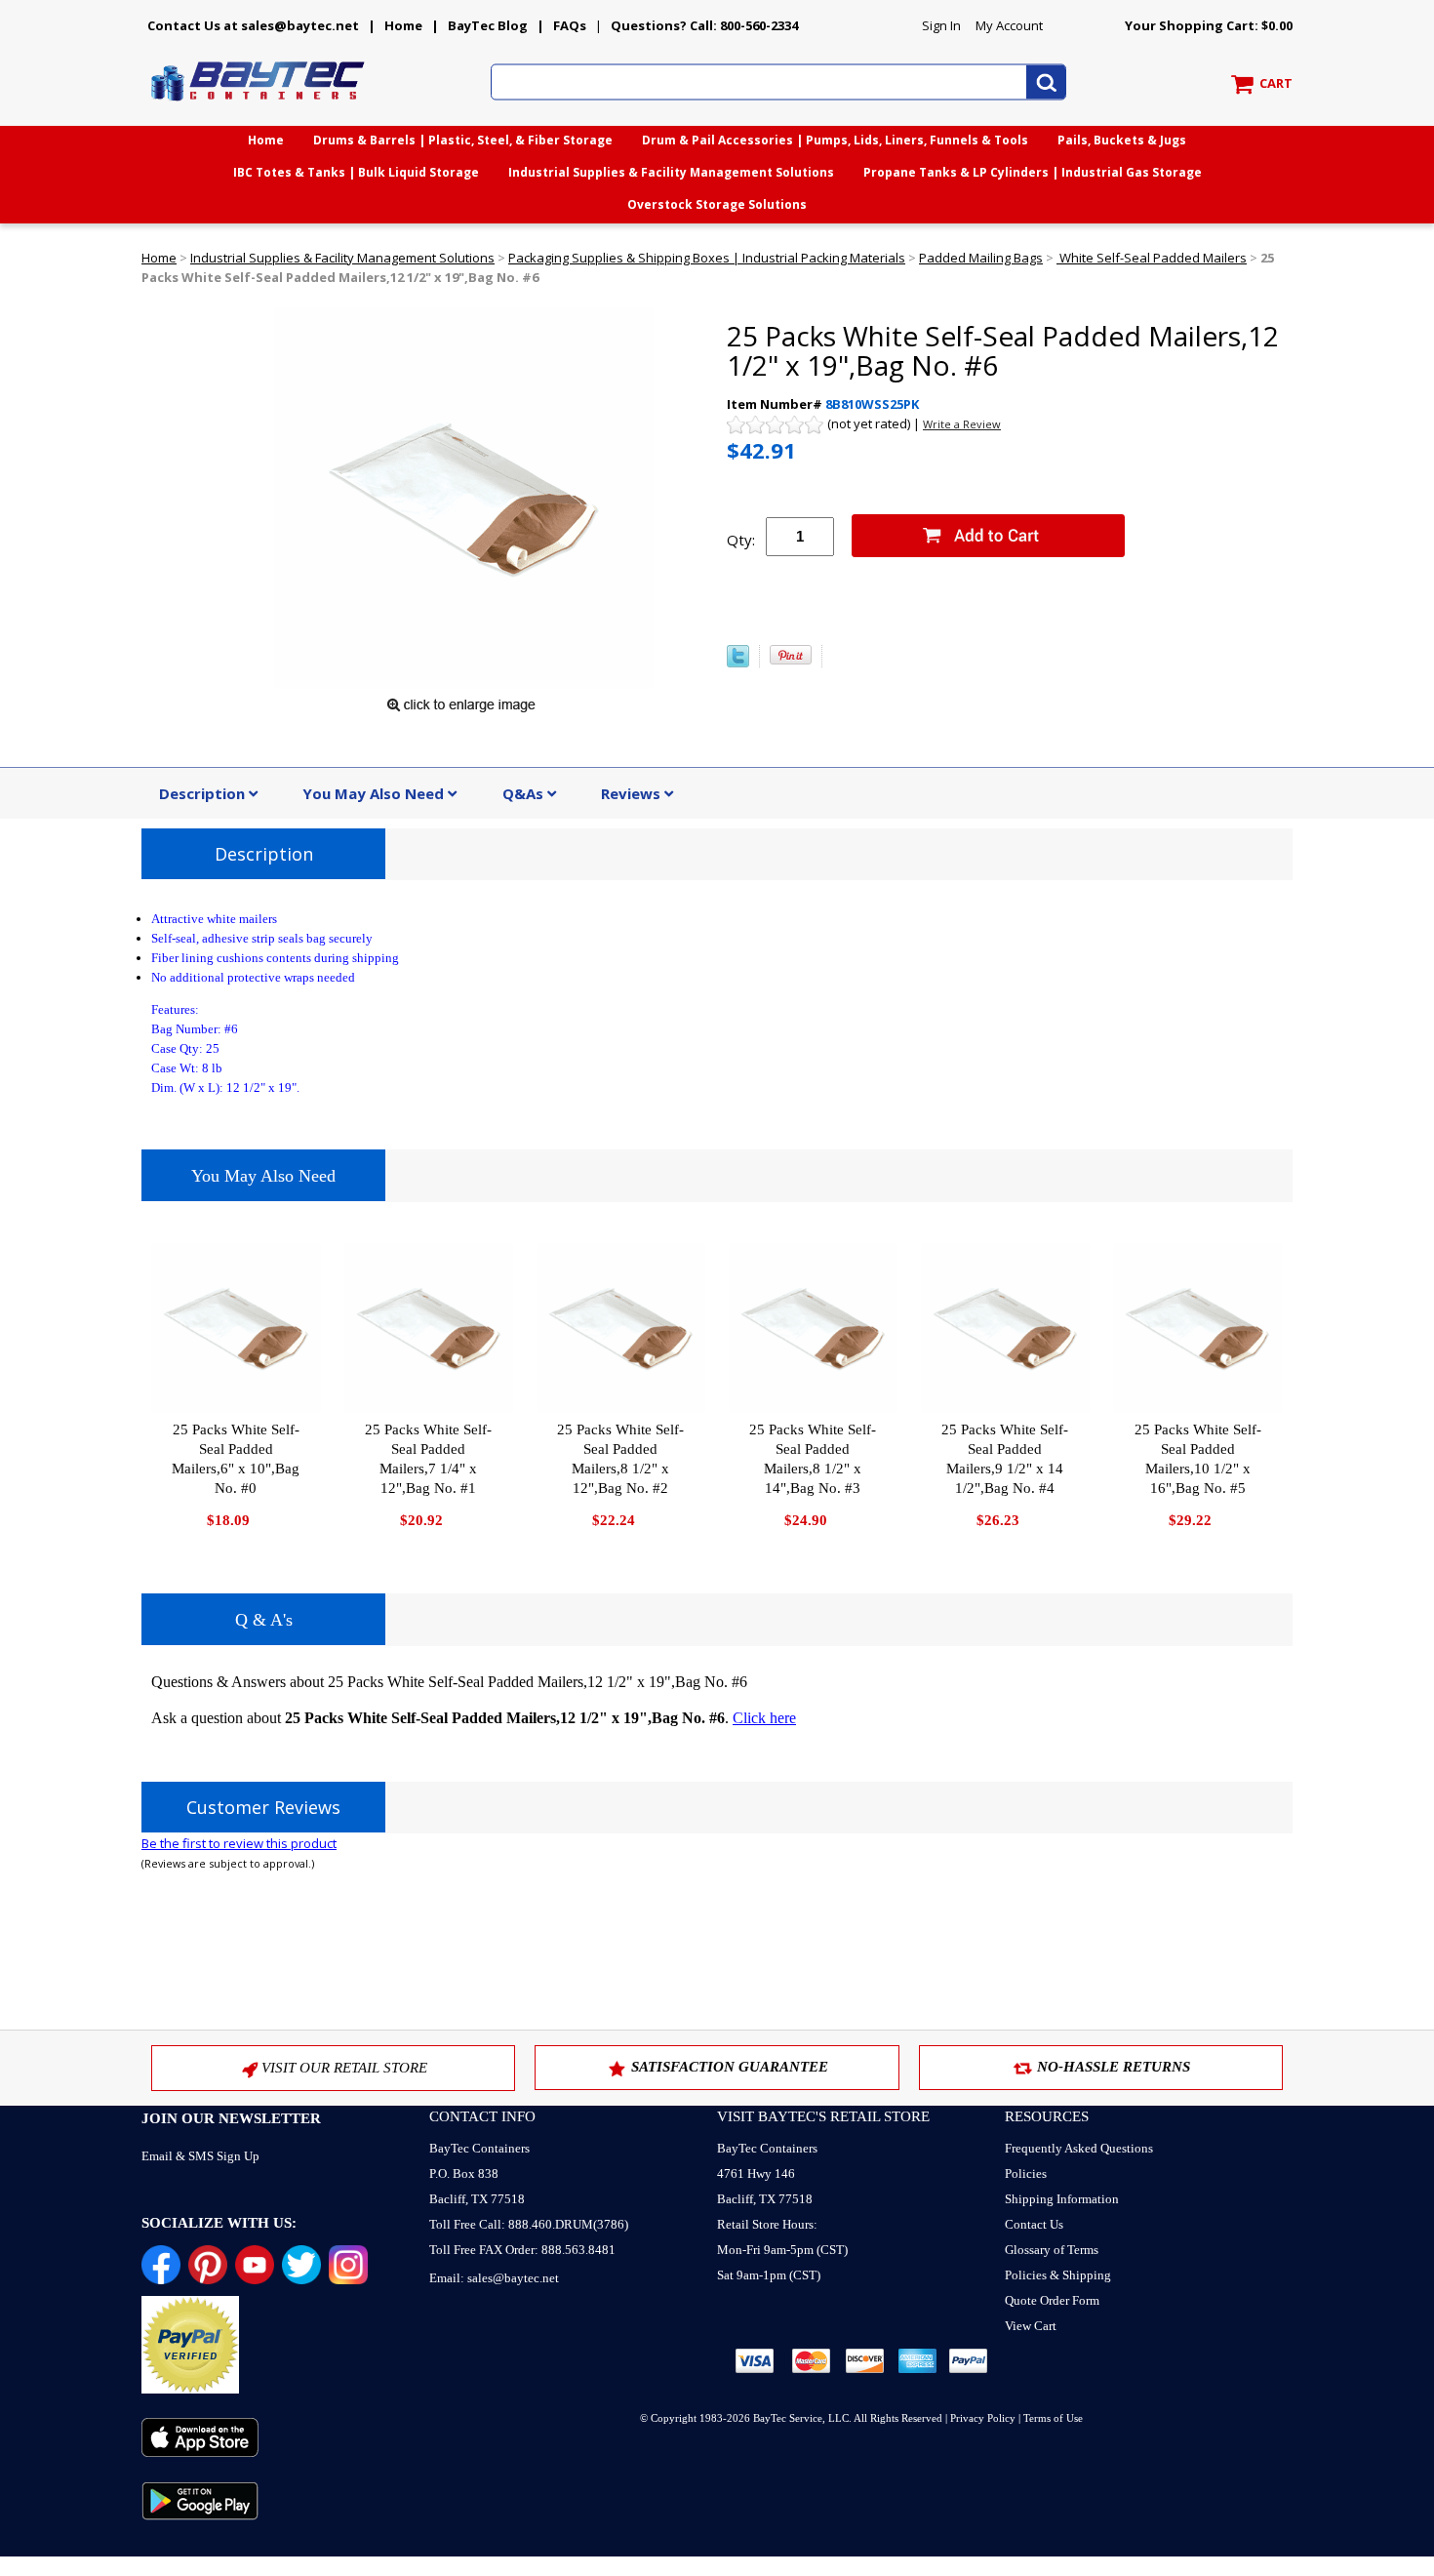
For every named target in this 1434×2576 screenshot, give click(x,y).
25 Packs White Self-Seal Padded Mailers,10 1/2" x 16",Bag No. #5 (1198, 1459)
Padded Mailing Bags (981, 258)
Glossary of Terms (1052, 2250)
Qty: (741, 540)
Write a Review (962, 424)
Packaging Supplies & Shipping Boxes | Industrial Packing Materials (707, 258)
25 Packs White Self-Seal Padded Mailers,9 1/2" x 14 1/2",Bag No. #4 (1005, 1459)
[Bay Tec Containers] (259, 106)
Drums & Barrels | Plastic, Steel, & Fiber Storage (463, 140)
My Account (1009, 25)
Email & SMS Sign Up (200, 2156)
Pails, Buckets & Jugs (1122, 140)
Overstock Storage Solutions (717, 204)
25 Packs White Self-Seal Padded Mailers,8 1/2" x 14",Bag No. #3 (813, 1459)
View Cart (1031, 2326)
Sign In (941, 25)
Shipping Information (1062, 2199)
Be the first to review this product (239, 1843)
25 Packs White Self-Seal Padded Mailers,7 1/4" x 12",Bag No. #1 (428, 1459)
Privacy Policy (983, 2418)
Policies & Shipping (1058, 2275)
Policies (1026, 2173)
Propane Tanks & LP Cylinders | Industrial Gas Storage (1033, 172)
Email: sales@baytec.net (494, 2278)
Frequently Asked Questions (1079, 2148)
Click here (764, 1718)
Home (403, 25)
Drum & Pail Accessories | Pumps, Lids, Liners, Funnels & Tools (835, 140)
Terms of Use (1053, 2418)
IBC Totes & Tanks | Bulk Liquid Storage (356, 172)
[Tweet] (738, 663)
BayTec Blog (488, 25)
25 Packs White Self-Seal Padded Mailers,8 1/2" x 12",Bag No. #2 (620, 1459)
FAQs (570, 25)
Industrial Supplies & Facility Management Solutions (671, 172)
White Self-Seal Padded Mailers (1152, 258)
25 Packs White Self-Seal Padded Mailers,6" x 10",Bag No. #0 (236, 1459)
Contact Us (1034, 2224)
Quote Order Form (1052, 2300)
